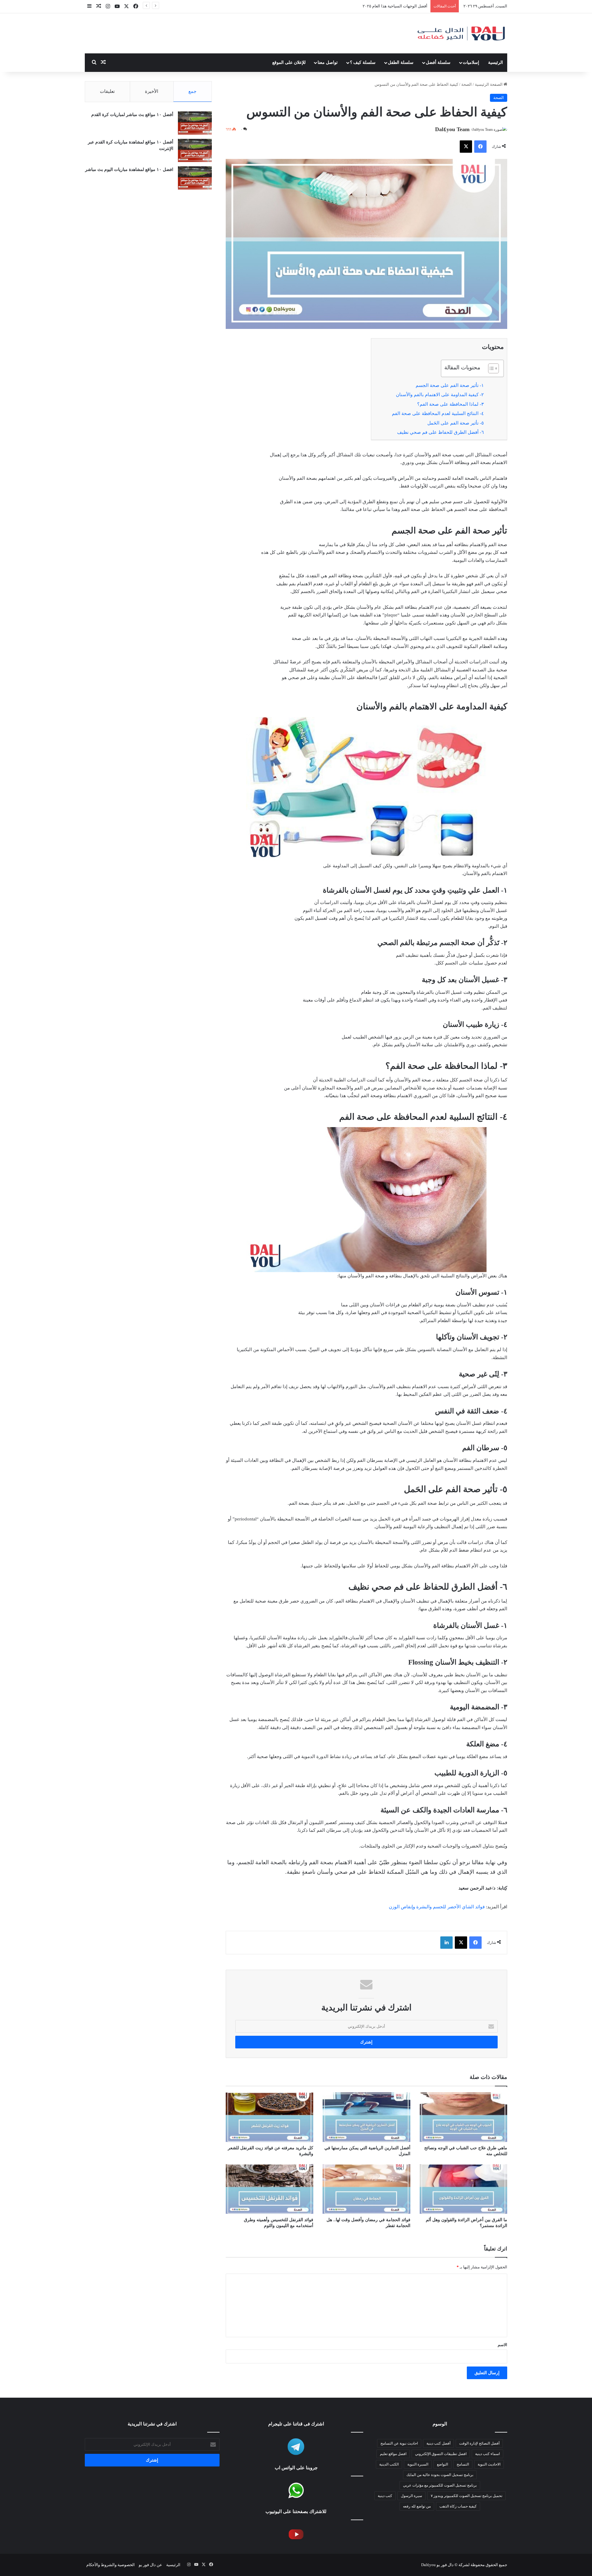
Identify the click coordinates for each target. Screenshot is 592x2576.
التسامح (463, 2464)
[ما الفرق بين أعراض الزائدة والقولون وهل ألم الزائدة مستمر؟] (463, 2189)
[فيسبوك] (480, 147)
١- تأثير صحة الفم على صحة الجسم (450, 385)
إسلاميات (471, 62)
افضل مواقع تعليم (393, 2454)
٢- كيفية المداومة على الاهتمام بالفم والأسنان (440, 395)
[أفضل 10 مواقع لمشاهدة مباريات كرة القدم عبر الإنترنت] (195, 150)
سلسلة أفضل (438, 62)
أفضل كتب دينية (438, 2443)
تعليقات (107, 91)
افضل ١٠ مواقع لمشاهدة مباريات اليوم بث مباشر (129, 170)
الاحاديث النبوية (489, 2464)
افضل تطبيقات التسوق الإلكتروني (399, 6)
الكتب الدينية (389, 2464)
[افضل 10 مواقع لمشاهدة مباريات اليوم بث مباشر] (195, 178)
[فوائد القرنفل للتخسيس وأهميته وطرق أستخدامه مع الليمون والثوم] (269, 2189)
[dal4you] (461, 33)
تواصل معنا (328, 62)
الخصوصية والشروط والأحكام (111, 2565)
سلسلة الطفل (401, 62)
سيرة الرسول (411, 2496)
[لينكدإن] (446, 1943)
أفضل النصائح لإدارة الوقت (479, 2443)
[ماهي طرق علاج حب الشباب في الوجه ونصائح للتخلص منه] (463, 2117)
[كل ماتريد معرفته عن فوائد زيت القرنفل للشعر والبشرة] (269, 2117)
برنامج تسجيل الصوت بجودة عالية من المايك (440, 2475)
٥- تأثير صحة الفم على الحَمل (456, 423)
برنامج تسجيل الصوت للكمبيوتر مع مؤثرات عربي (440, 2485)
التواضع (442, 2464)
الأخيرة (152, 91)
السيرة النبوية (418, 2464)
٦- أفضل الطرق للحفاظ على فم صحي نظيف (440, 432)
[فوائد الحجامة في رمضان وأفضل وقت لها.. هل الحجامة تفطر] (366, 2189)
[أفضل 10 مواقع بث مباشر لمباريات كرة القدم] (195, 123)
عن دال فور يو (150, 2565)
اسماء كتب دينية (487, 2454)
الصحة (467, 84)
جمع (192, 91)
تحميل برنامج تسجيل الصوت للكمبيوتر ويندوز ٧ (467, 2496)
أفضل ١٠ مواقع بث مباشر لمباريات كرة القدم (132, 115)
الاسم (502, 2345)
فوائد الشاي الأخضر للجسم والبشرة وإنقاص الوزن (437, 1907)
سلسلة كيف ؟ (363, 62)
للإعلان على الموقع (289, 62)
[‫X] (466, 147)
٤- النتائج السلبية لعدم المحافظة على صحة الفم (438, 413)
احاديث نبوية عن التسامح (399, 2443)
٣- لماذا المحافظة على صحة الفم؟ (450, 404)
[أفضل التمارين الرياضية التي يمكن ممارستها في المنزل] (366, 2117)
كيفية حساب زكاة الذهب (458, 2506)
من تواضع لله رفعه (417, 2506)
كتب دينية (385, 2496)
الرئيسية (495, 62)
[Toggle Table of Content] (490, 368)
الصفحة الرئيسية (489, 84)
